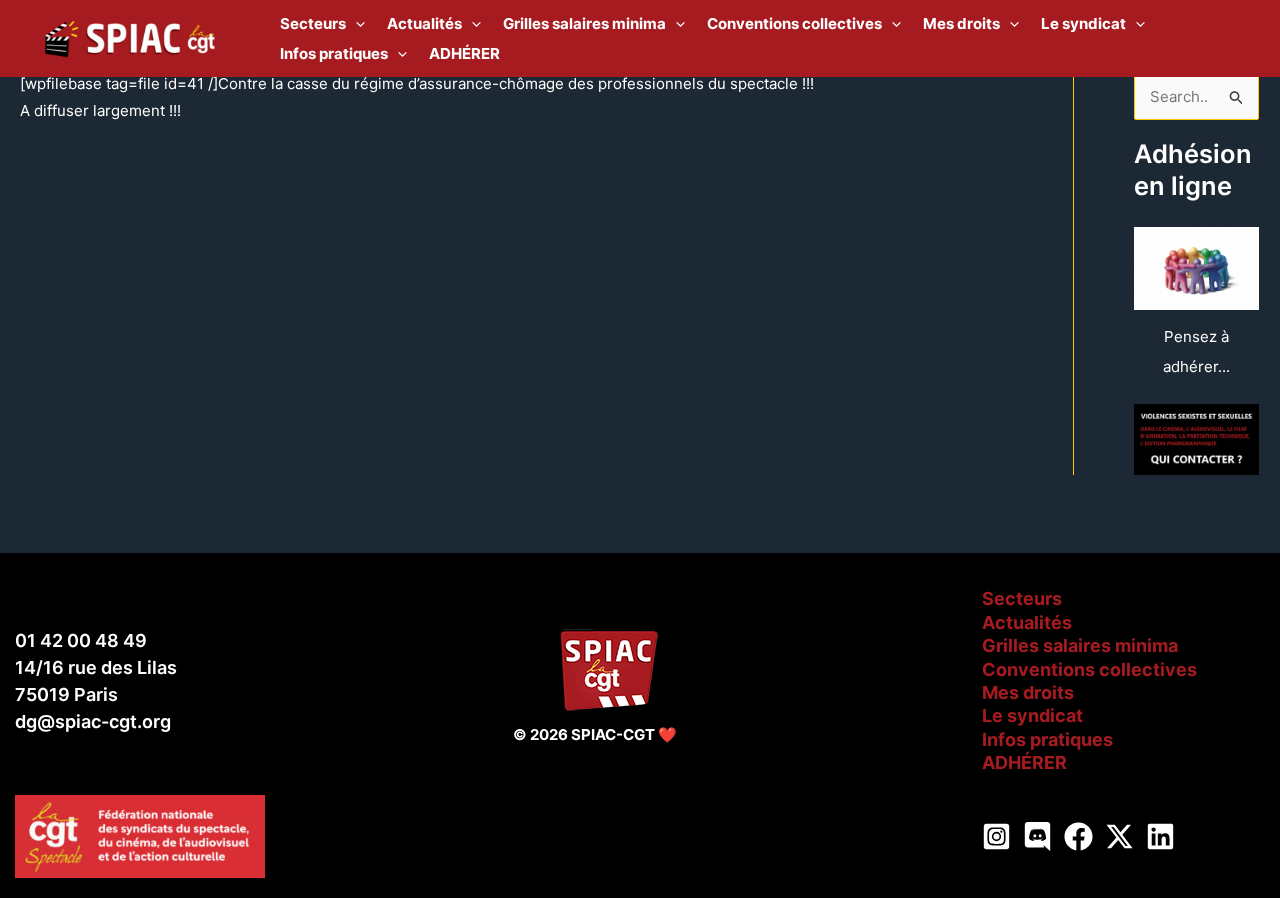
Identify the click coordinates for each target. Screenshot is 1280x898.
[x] (1119, 836)
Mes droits (1028, 692)
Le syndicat (1032, 715)
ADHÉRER (1024, 762)
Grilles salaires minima (1080, 645)
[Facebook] (1078, 836)
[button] (355, 24)
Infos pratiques (1047, 739)
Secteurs (1022, 598)
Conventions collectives (1089, 669)
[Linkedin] (1160, 836)
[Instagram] (996, 836)
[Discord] (1037, 836)
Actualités (1027, 622)
